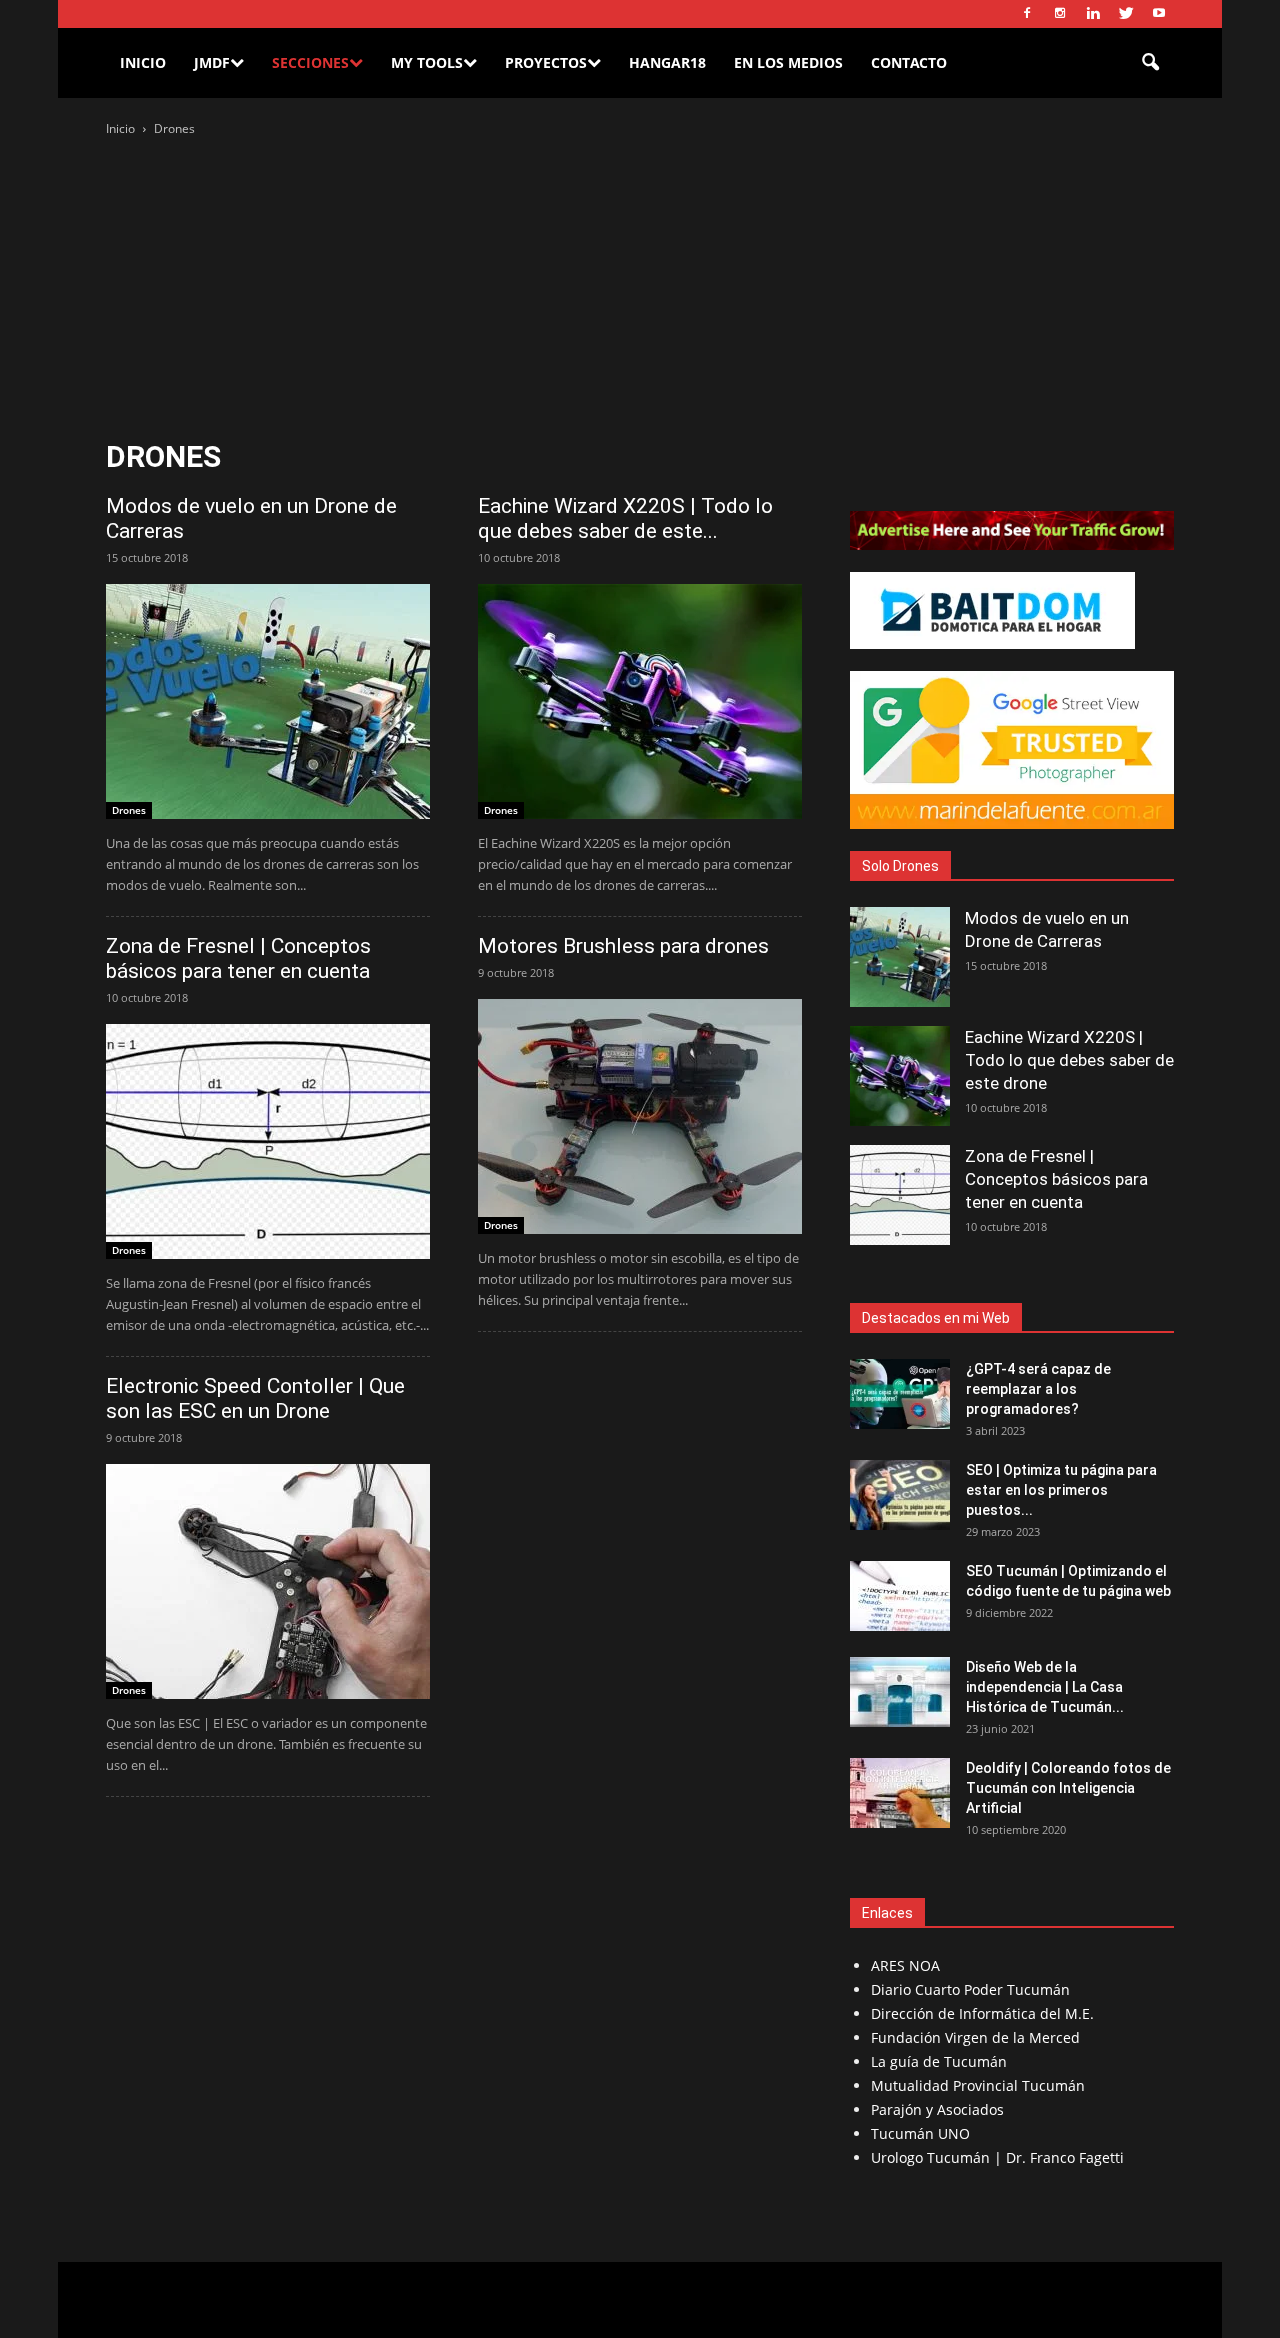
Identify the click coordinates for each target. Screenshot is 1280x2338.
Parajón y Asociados (937, 2109)
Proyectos (546, 62)
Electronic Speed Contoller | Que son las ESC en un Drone (255, 1398)
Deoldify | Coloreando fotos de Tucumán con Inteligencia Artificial (1068, 1788)
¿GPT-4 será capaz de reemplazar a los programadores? (1038, 1389)
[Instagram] (1060, 14)
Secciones (310, 62)
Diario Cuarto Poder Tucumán (970, 1989)
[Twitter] (1126, 14)
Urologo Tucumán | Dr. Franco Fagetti (997, 2157)
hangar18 (667, 62)
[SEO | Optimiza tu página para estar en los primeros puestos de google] (900, 1495)
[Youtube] (1159, 14)
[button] (1150, 63)
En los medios (788, 62)
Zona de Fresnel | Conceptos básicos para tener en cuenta (238, 958)
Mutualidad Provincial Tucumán (978, 2085)
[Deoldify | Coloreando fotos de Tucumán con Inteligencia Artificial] (900, 1793)
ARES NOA (905, 1965)
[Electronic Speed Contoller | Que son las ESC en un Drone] (268, 1581)
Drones (129, 810)
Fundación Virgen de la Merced (975, 2037)
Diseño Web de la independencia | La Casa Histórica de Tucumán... (1045, 1687)
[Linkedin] (1093, 14)
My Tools (427, 62)
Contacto (909, 62)
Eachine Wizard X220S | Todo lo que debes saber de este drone (1069, 1060)
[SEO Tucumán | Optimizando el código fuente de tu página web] (900, 1596)
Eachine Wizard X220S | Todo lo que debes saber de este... (625, 518)
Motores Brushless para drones (623, 946)
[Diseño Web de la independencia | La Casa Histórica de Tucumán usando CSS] (900, 1692)
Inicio (143, 62)
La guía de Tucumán (939, 2061)
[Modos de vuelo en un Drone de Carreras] (268, 701)
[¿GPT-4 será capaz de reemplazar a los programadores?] (900, 1394)
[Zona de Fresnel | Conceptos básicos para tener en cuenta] (268, 1141)
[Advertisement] (640, 290)
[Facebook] (1027, 14)
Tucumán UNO (920, 2133)
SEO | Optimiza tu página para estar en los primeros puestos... (1061, 1490)
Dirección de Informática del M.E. (982, 2013)
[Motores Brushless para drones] (640, 1116)
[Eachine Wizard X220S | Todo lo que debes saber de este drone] (640, 701)
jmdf (212, 62)
